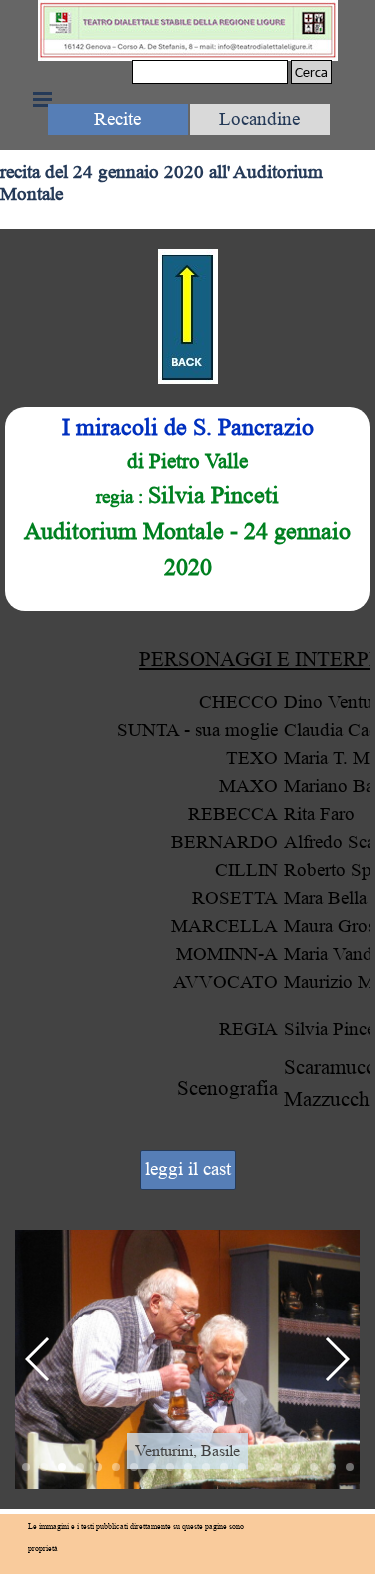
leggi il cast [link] (188, 1169)
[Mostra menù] (43, 99)
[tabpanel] (187, 509)
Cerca (311, 72)
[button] (38, 1359)
